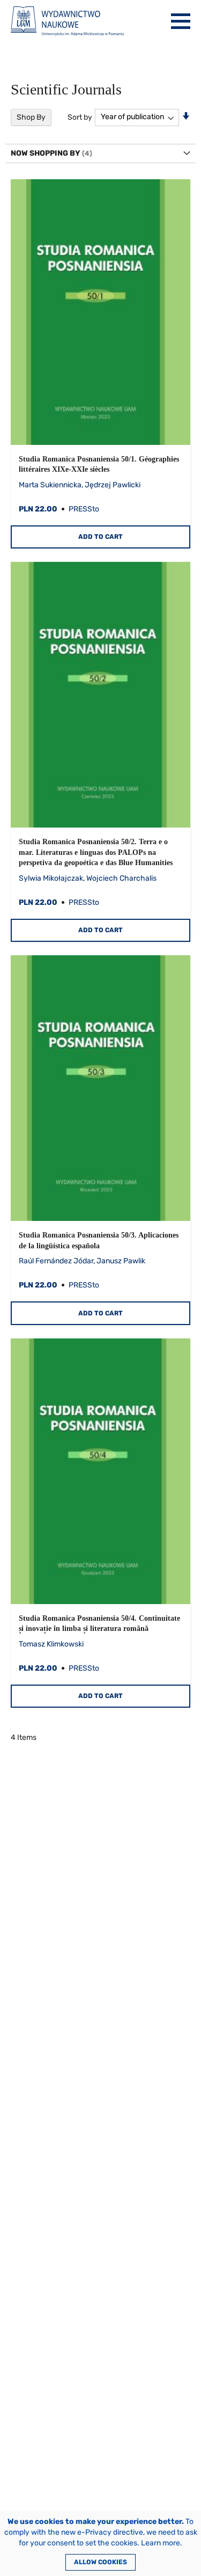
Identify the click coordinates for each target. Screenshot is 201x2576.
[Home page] (67, 21)
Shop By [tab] (31, 117)
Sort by (80, 117)
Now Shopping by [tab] (46, 153)
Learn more (161, 2543)
